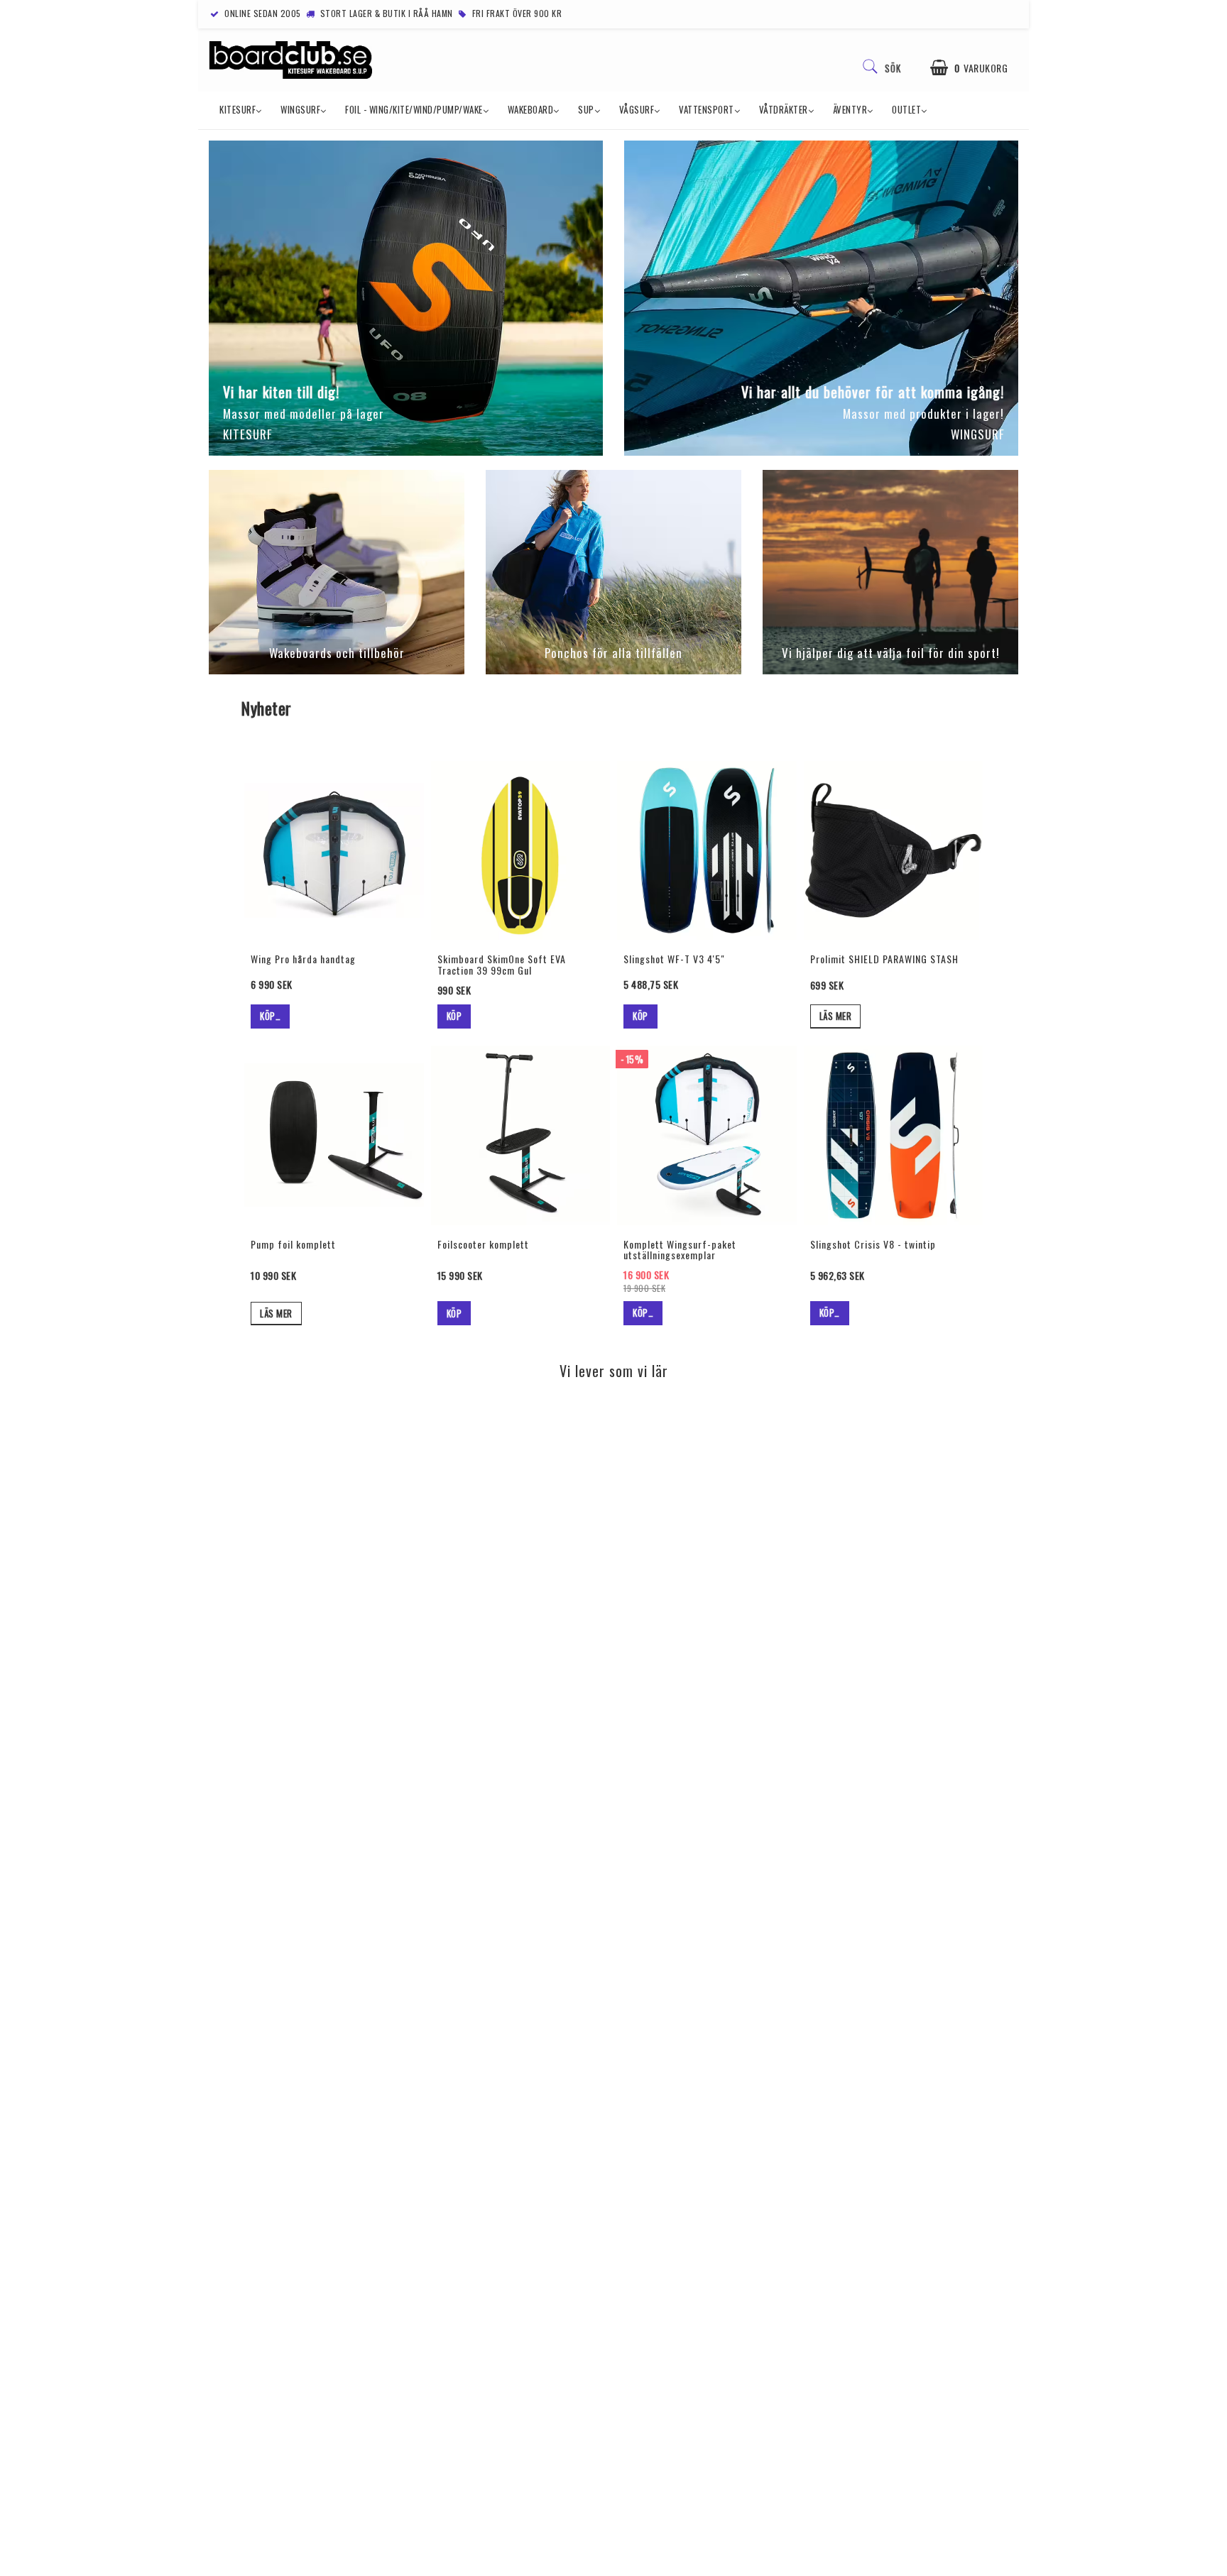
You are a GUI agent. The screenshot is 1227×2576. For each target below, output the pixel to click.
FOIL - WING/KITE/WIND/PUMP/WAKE (414, 109)
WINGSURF (300, 109)
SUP (586, 109)
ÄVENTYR (850, 109)
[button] (969, 68)
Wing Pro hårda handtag (303, 959)
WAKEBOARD (531, 109)
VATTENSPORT (707, 109)
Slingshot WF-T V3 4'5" (674, 959)
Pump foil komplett (293, 1244)
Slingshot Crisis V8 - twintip (873, 1244)
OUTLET (906, 109)
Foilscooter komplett (483, 1244)
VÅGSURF (637, 109)
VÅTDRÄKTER (784, 109)
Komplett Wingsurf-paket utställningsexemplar (680, 1249)
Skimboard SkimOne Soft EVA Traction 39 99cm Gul (502, 964)
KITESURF (238, 109)
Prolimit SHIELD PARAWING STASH (884, 959)
